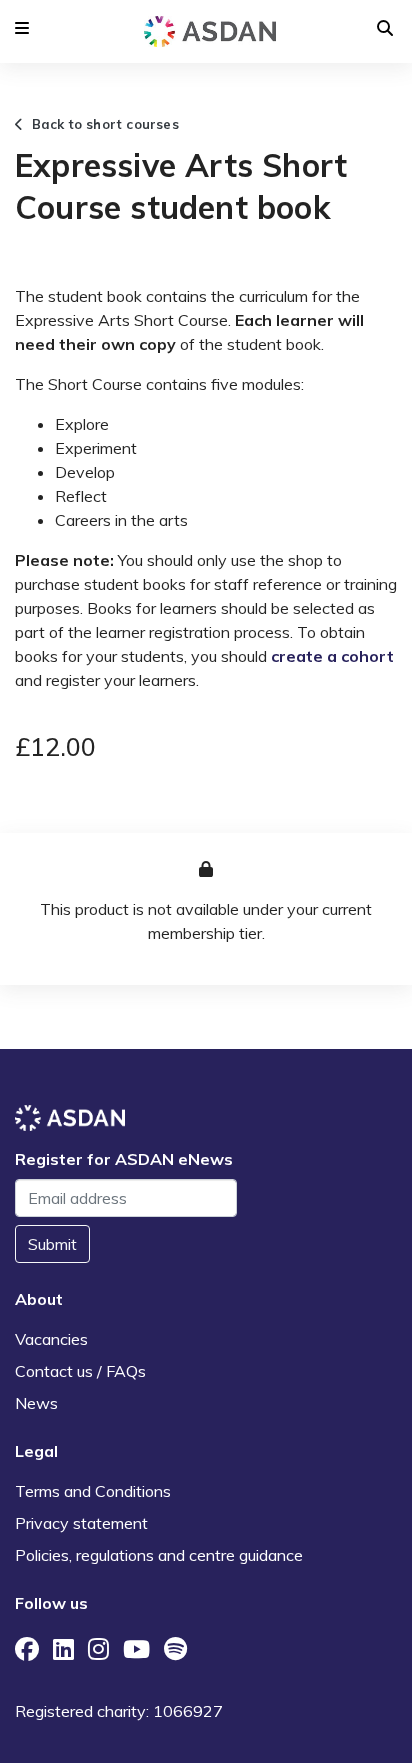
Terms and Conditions (93, 1491)
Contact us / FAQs (80, 1371)
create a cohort (332, 656)
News (36, 1403)
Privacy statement (81, 1523)
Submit (52, 1244)
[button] (22, 28)
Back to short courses (101, 124)
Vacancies (51, 1339)
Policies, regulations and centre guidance (159, 1555)
